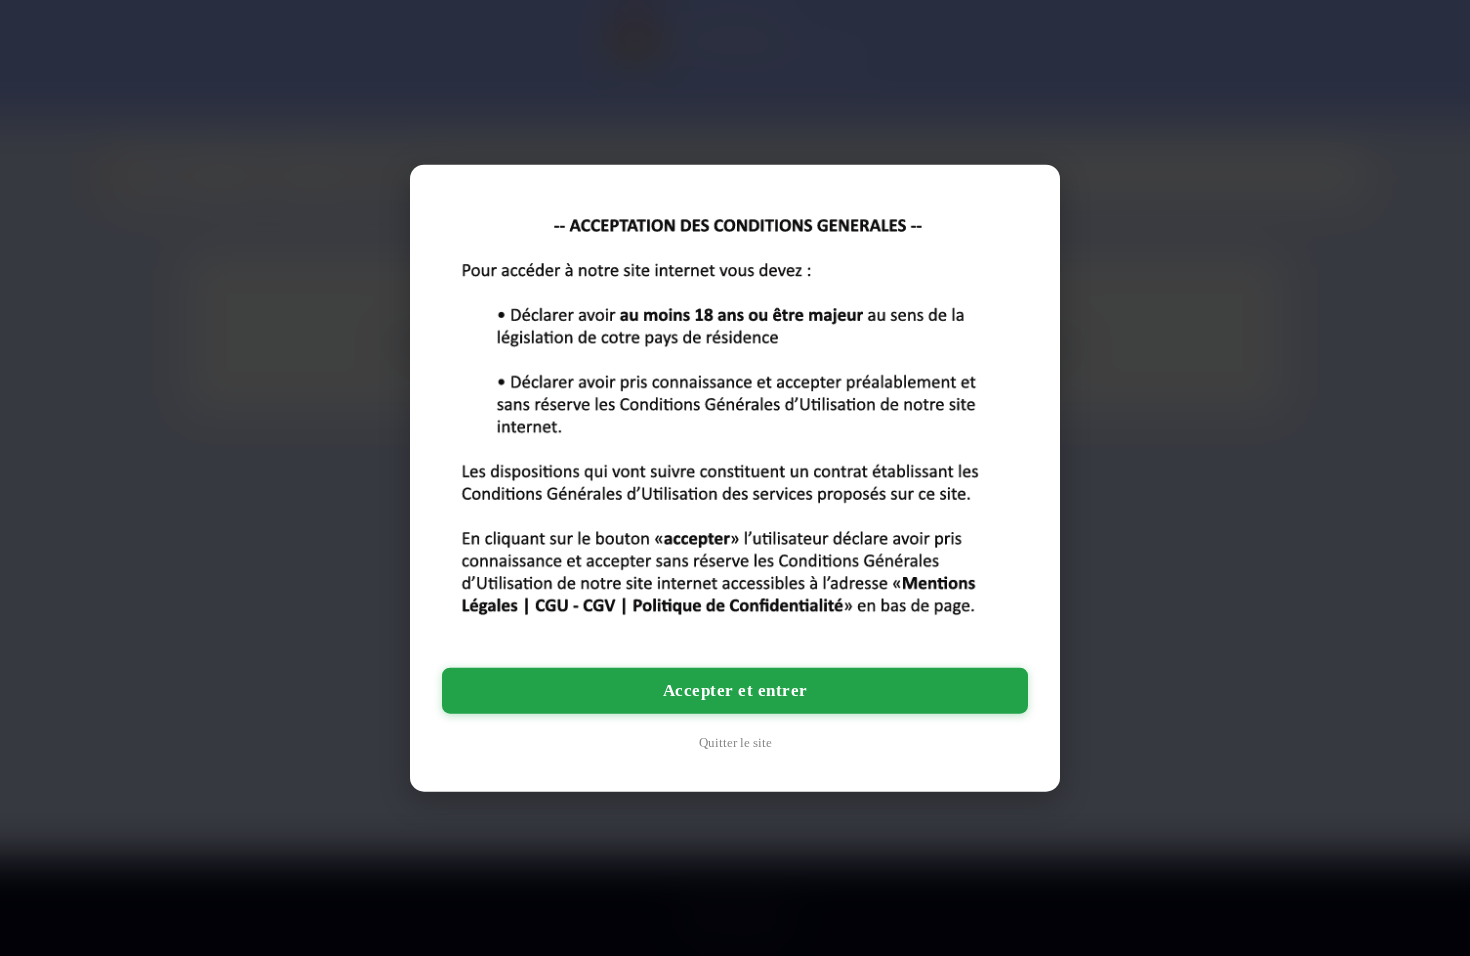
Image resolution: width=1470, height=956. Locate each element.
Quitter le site (735, 741)
